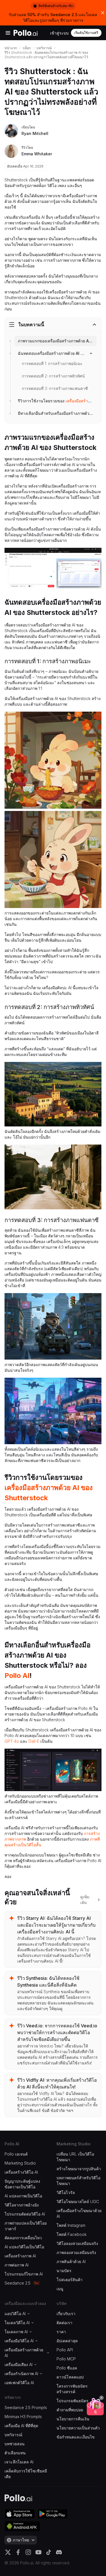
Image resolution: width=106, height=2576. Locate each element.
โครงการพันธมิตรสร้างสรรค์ (72, 2389)
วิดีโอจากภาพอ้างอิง (22, 2205)
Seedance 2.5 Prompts (26, 2408)
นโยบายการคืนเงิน (73, 2419)
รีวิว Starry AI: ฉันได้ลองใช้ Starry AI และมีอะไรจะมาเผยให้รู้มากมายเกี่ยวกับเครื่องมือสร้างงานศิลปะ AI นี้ (56, 1925)
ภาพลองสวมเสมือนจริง (76, 2252)
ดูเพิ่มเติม (85, 1900)
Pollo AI (17, 1676)
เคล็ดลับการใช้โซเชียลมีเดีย (26, 2474)
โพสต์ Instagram (71, 2225)
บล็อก (27, 48)
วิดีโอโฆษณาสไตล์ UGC (78, 2202)
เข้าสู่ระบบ (59, 33)
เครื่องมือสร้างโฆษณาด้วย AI (79, 2213)
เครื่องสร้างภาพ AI (20, 2256)
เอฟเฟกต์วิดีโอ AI (19, 2383)
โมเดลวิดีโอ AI (17, 2323)
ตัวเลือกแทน (15, 2453)
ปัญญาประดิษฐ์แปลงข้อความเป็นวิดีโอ (22, 2184)
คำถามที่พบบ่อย (70, 2410)
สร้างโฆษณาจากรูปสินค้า (79, 2169)
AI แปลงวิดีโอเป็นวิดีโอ (24, 2247)
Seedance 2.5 (18, 2283)
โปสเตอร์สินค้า (70, 2280)
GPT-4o (12, 1741)
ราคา (61, 2332)
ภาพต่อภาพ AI (17, 2265)
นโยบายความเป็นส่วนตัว (78, 2428)
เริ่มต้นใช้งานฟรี (86, 33)
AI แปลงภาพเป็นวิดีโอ (23, 2196)
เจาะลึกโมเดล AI (19, 2462)
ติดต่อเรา (64, 2323)
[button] (101, 2398)
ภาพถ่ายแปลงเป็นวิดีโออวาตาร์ (26, 2226)
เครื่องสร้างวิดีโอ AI (21, 2172)
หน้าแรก (11, 48)
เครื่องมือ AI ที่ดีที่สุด (21, 2426)
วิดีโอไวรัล (66, 2192)
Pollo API (65, 2350)
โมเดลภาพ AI (16, 2332)
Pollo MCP (66, 2359)
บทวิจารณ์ (44, 48)
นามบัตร (64, 2271)
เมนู (60, 2289)
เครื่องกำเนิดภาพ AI (21, 2374)
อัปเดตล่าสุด (67, 2341)
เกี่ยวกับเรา (66, 2314)
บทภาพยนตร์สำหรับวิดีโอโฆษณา (78, 2181)
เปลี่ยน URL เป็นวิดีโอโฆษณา (75, 2157)
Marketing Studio (20, 2163)
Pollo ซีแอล (67, 2368)
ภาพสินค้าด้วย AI (71, 2261)
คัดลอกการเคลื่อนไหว (23, 2238)
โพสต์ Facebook (72, 2234)
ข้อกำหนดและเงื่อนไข (76, 2437)
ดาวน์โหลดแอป (70, 2377)
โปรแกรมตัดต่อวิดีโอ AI (25, 2214)
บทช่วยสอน (15, 2444)
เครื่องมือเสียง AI (19, 2364)
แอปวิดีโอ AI (15, 2314)
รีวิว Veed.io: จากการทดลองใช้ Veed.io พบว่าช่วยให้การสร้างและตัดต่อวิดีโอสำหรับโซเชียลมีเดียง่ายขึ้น (57, 2032)
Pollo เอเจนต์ (16, 2154)
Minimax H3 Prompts (23, 2417)
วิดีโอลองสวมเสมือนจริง (77, 2243)
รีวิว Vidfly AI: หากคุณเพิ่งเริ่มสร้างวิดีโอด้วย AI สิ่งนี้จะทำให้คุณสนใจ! (57, 2083)
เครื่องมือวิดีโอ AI (19, 2341)
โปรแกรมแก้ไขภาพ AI (24, 2274)
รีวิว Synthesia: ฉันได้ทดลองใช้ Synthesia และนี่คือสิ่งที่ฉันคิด (48, 1982)
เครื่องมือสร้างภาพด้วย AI (24, 2353)
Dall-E (34, 1741)
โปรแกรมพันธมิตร (73, 2401)
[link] (56, 401)
